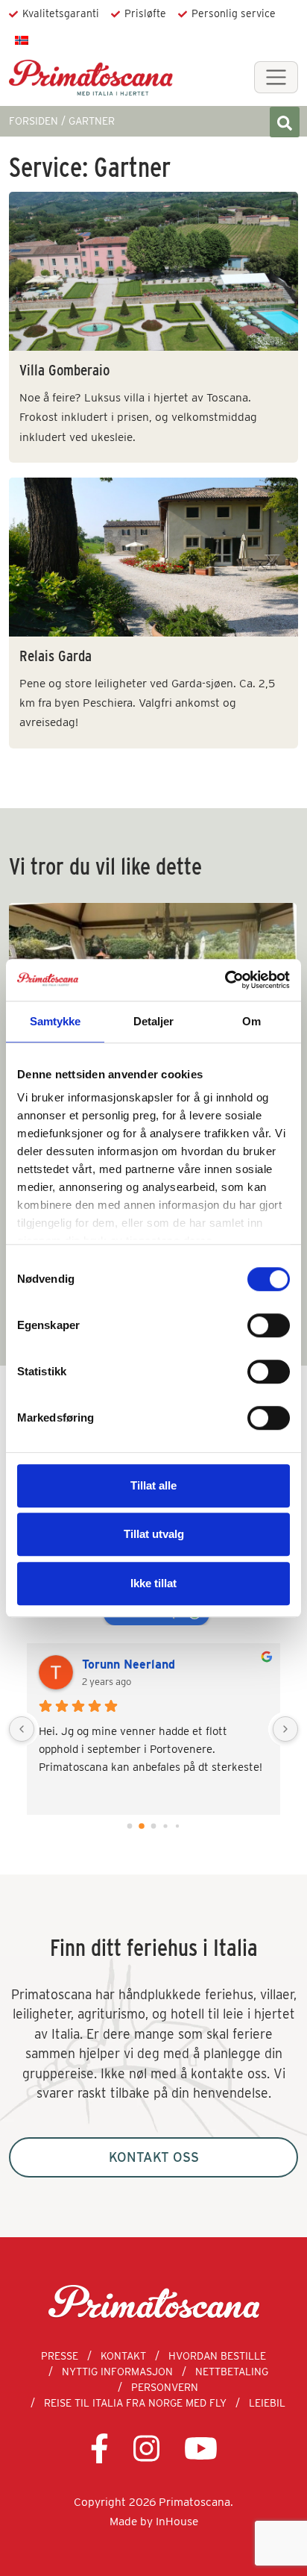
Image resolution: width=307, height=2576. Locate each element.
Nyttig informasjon (117, 2372)
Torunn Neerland (129, 1664)
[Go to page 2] (154, 1826)
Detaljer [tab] (154, 1021)
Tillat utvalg (154, 1534)
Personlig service (234, 13)
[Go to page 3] (165, 1826)
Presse (60, 2356)
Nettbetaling (232, 2372)
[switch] (269, 1325)
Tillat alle (153, 1485)
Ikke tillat (153, 1583)
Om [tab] (251, 1021)
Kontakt (123, 2356)
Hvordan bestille (217, 2356)
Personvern (165, 2387)
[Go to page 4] (177, 1826)
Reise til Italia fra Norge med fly (135, 2403)
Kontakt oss (154, 2157)
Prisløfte (145, 13)
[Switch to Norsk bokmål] (22, 40)
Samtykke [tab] (56, 1021)
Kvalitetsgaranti (61, 13)
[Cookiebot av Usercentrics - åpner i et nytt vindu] (225, 980)
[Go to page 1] (142, 1826)
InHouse (177, 2521)
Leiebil (267, 2403)
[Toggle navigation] (276, 77)
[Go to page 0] (130, 1826)
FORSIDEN (34, 121)
